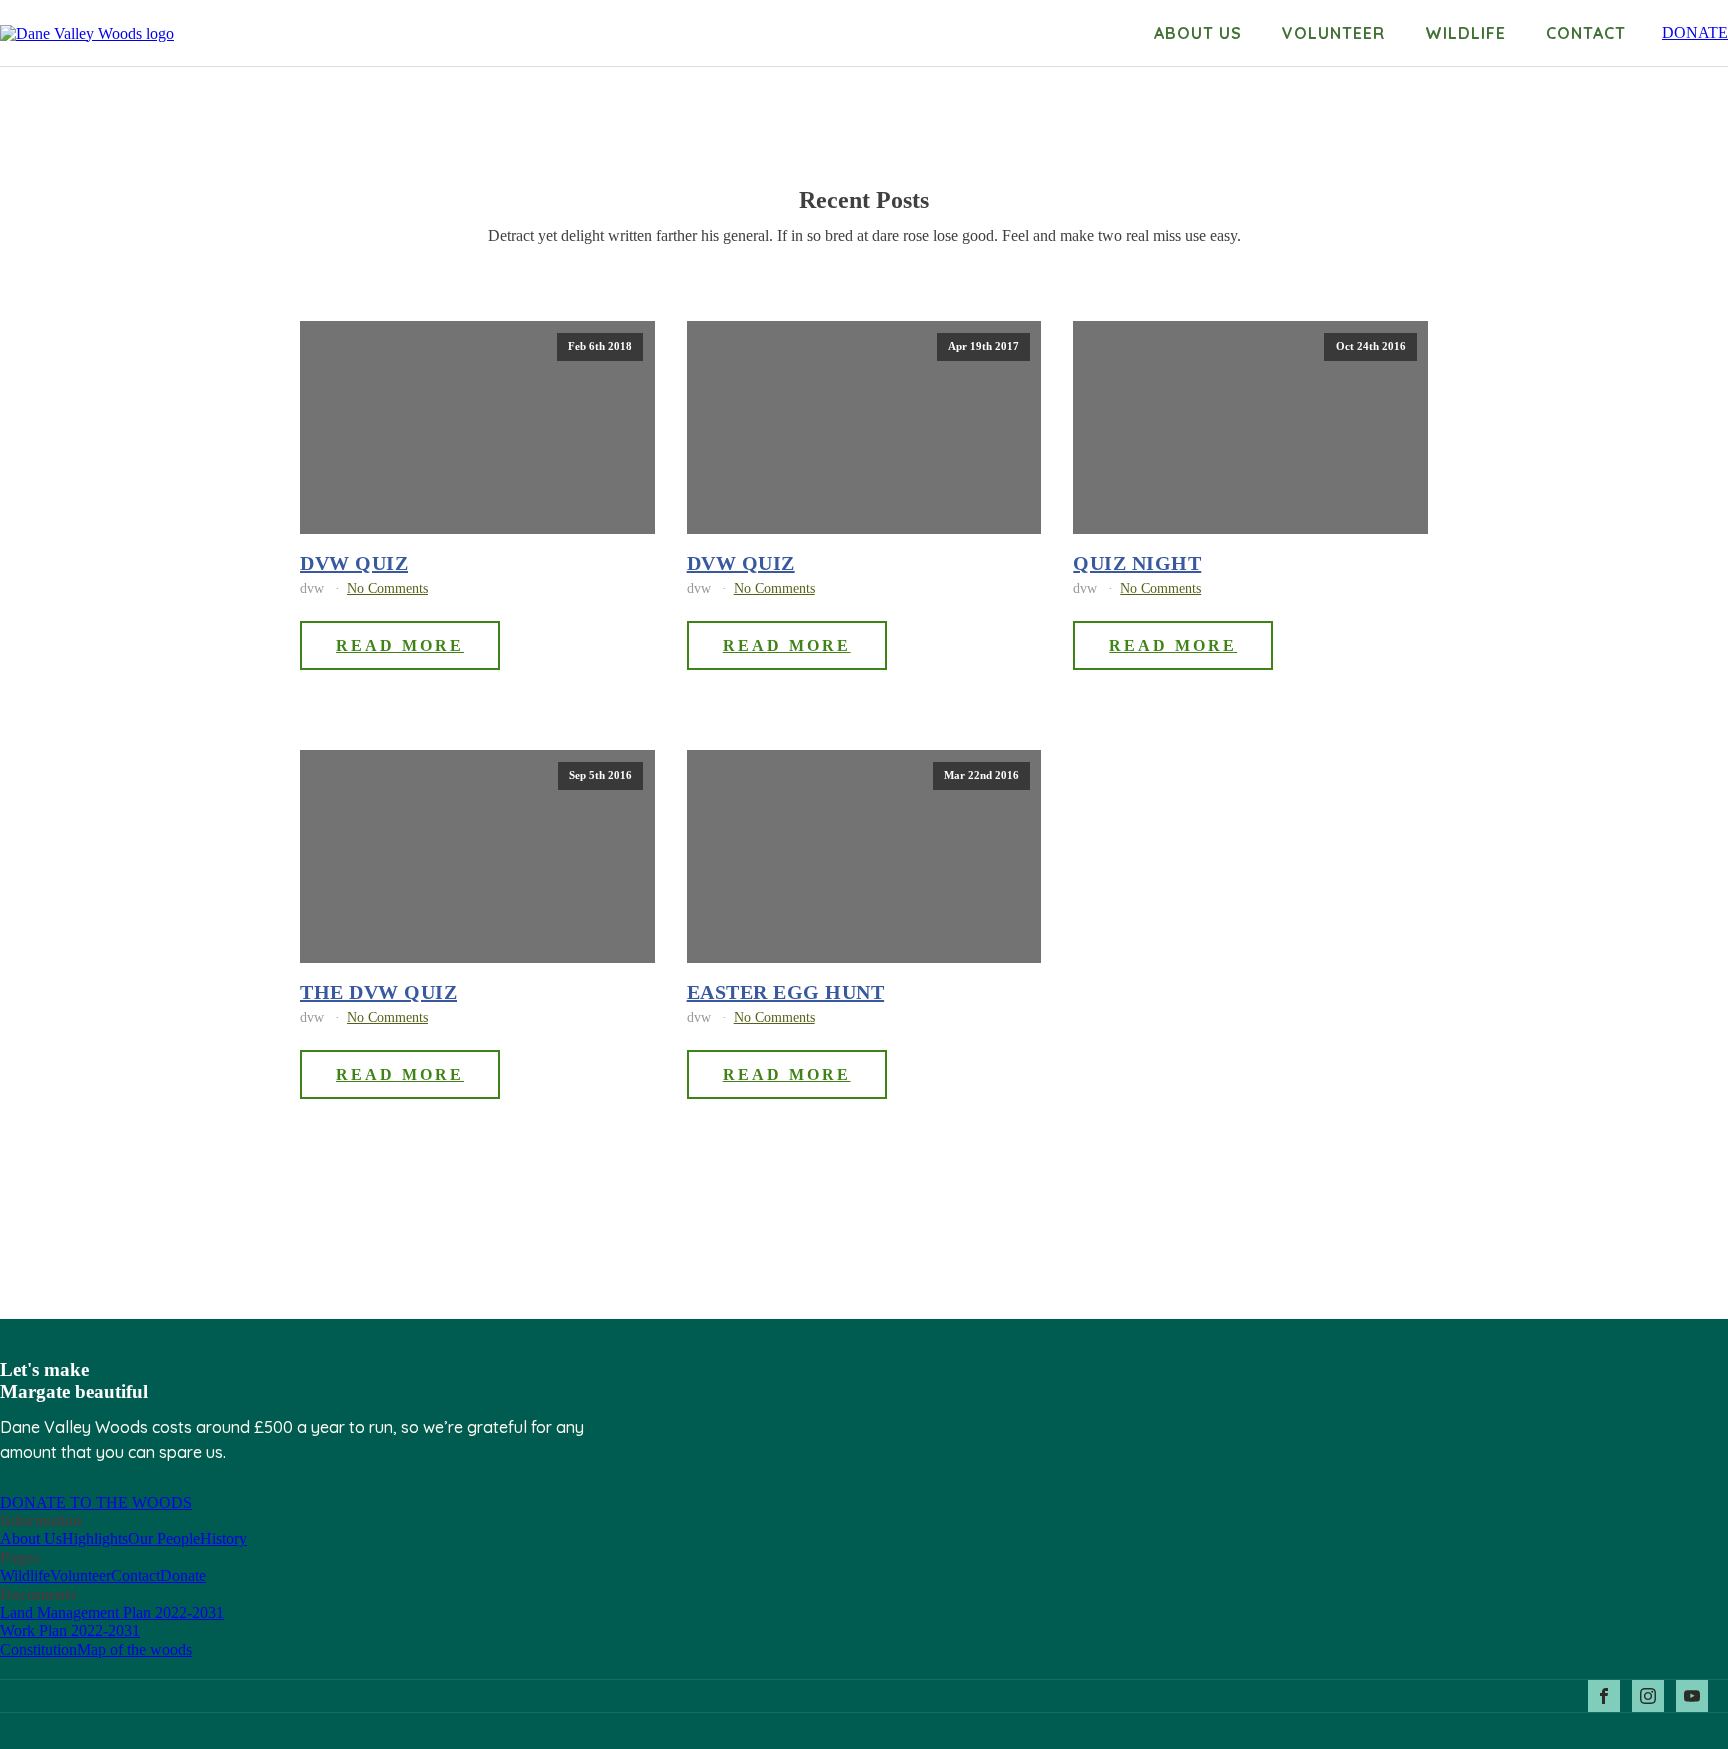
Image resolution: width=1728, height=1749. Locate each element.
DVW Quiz (354, 563)
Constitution (38, 1649)
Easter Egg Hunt (786, 992)
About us (1198, 33)
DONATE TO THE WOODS (96, 1502)
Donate (183, 1575)
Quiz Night (1137, 563)
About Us (31, 1538)
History (223, 1538)
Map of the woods (134, 1649)
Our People (164, 1538)
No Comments (387, 588)
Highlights (95, 1538)
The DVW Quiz (378, 992)
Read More (400, 645)
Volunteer (1333, 33)
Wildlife (1465, 33)
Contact (1586, 33)
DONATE (1695, 32)
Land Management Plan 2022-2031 (112, 1612)
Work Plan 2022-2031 (70, 1630)
